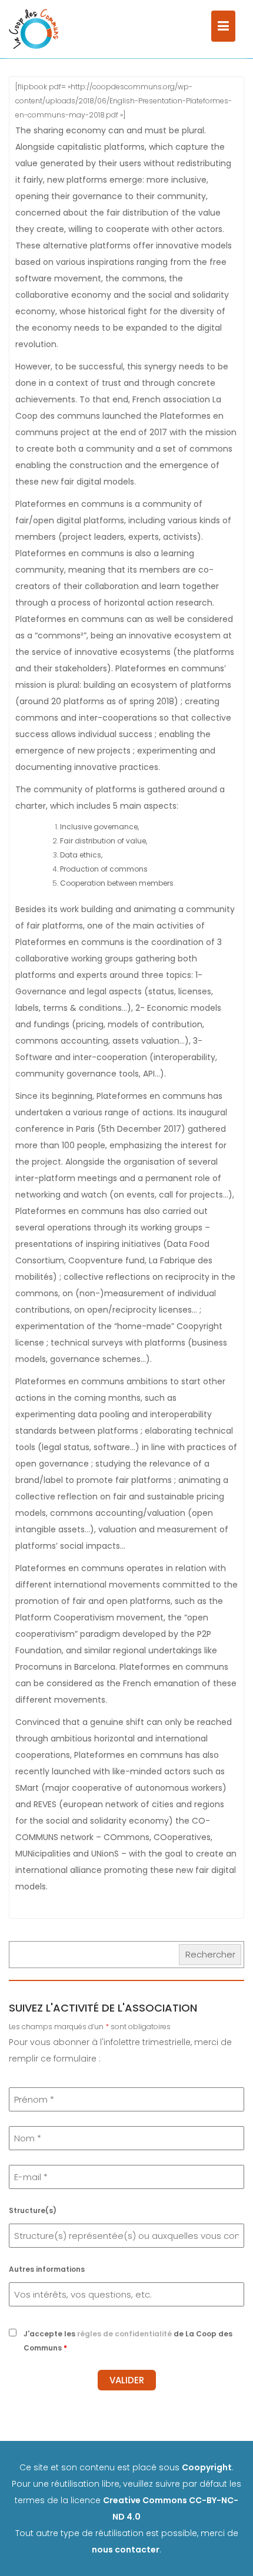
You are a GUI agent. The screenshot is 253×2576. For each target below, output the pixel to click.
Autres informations (47, 2269)
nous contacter (126, 2550)
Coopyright (207, 2467)
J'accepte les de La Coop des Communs (128, 2341)
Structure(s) (33, 2210)
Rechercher (210, 1954)
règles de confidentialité (124, 2334)
